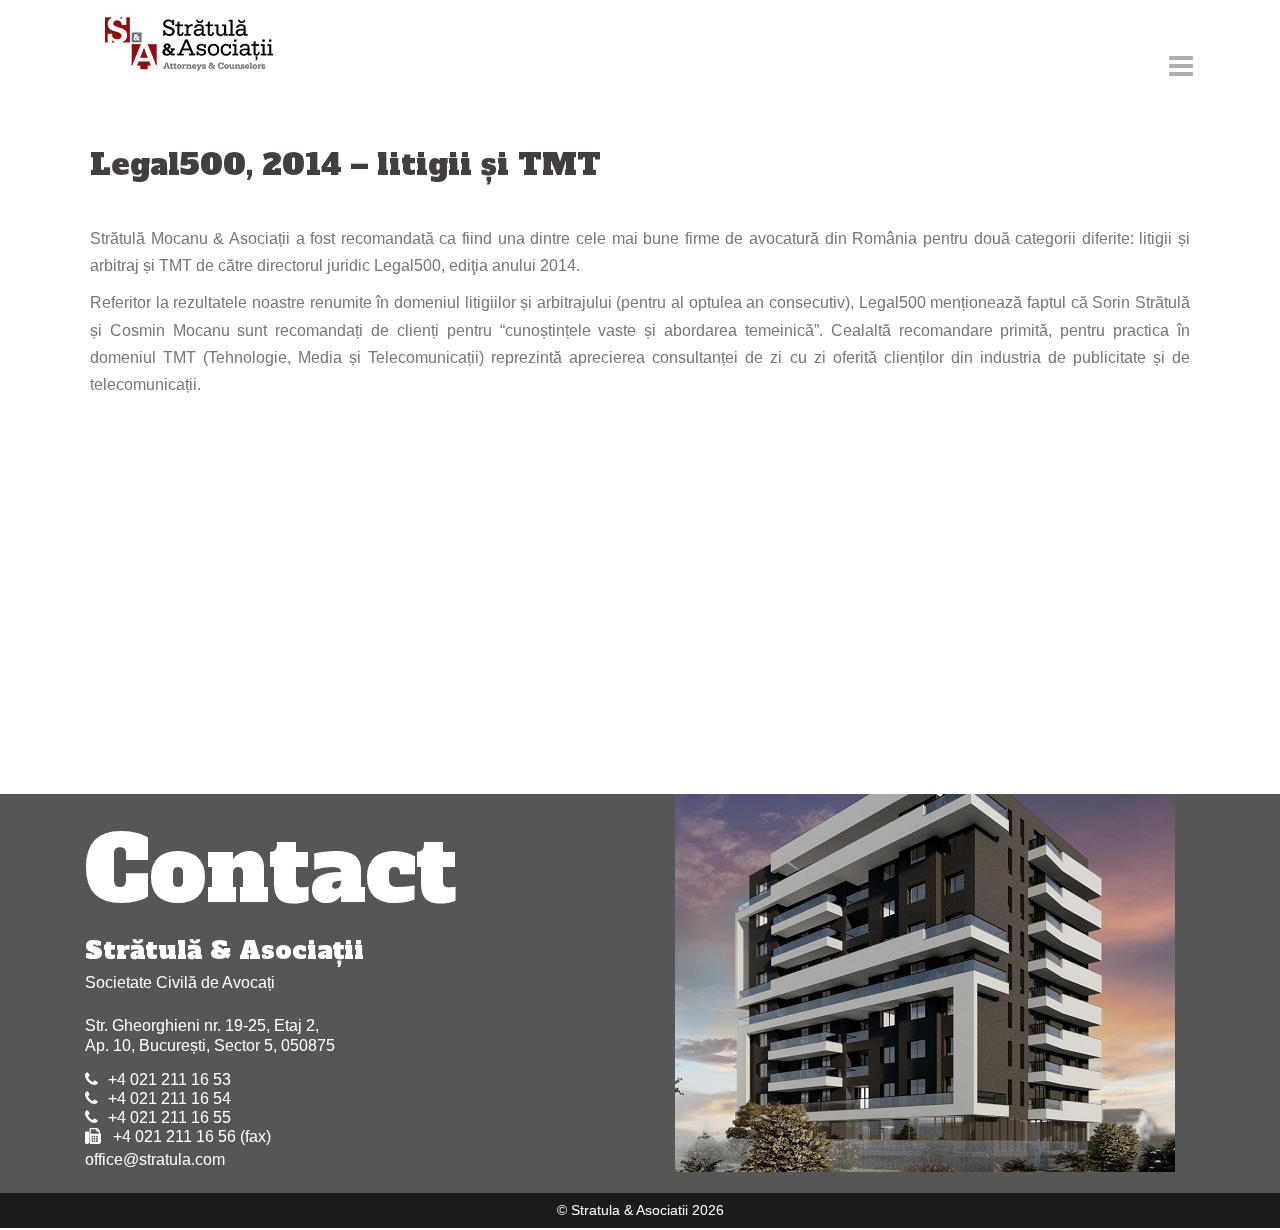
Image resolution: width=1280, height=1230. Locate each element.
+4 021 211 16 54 (169, 1098)
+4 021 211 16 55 (169, 1117)
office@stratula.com (155, 1159)
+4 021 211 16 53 (169, 1079)
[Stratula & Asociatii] (179, 45)
